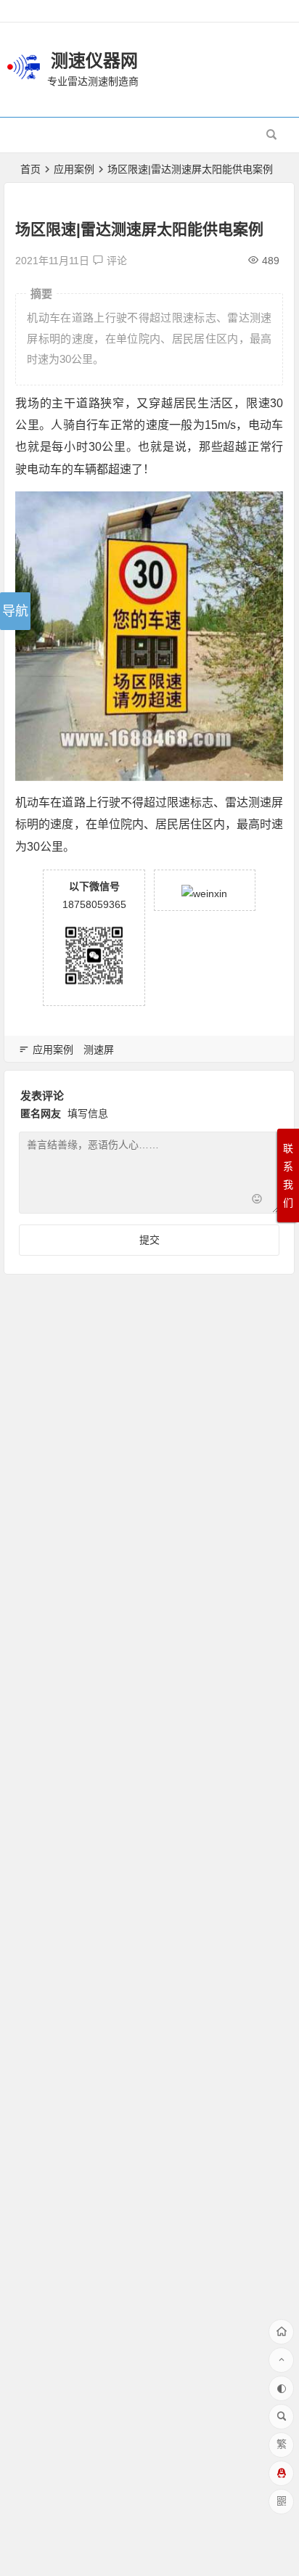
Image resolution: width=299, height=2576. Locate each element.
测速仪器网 (94, 61)
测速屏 (99, 1050)
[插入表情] (257, 1201)
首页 (30, 169)
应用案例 (74, 169)
